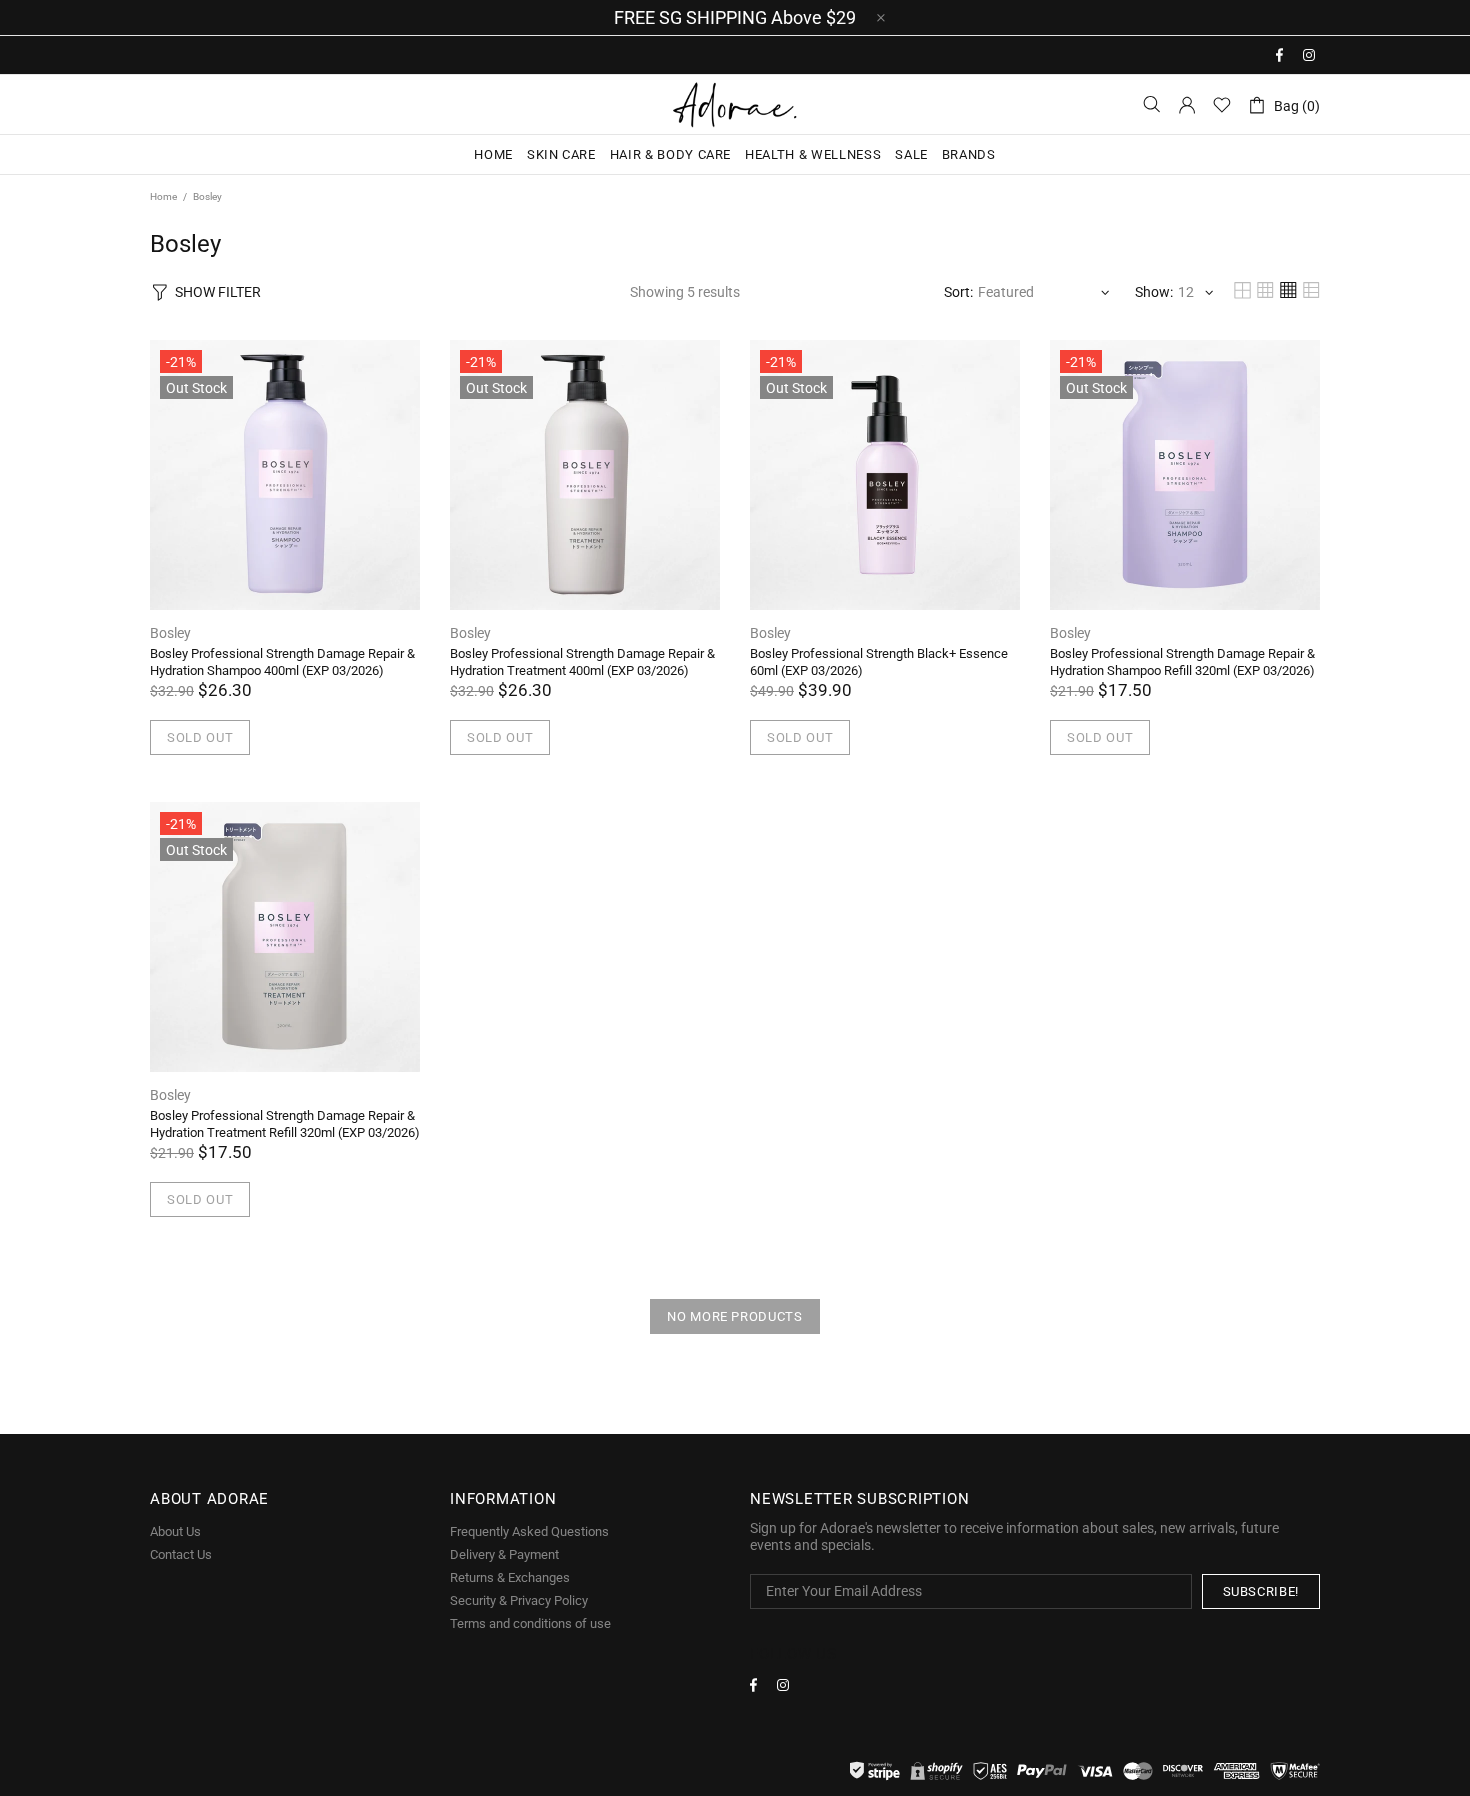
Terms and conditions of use (530, 1623)
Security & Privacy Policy (519, 1600)
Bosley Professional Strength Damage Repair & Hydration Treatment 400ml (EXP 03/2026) (582, 662)
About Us (175, 1531)
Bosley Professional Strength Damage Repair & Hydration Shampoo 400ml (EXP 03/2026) (282, 662)
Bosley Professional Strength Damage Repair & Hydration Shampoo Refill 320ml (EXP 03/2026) (1182, 662)
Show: (1154, 292)
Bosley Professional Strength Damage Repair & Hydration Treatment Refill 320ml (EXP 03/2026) (285, 1124)
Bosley (170, 633)
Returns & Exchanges (510, 1577)
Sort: (958, 292)
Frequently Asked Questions (529, 1531)
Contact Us (181, 1554)
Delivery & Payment (504, 1554)
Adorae (735, 104)
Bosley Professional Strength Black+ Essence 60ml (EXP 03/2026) (879, 662)
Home (163, 196)
